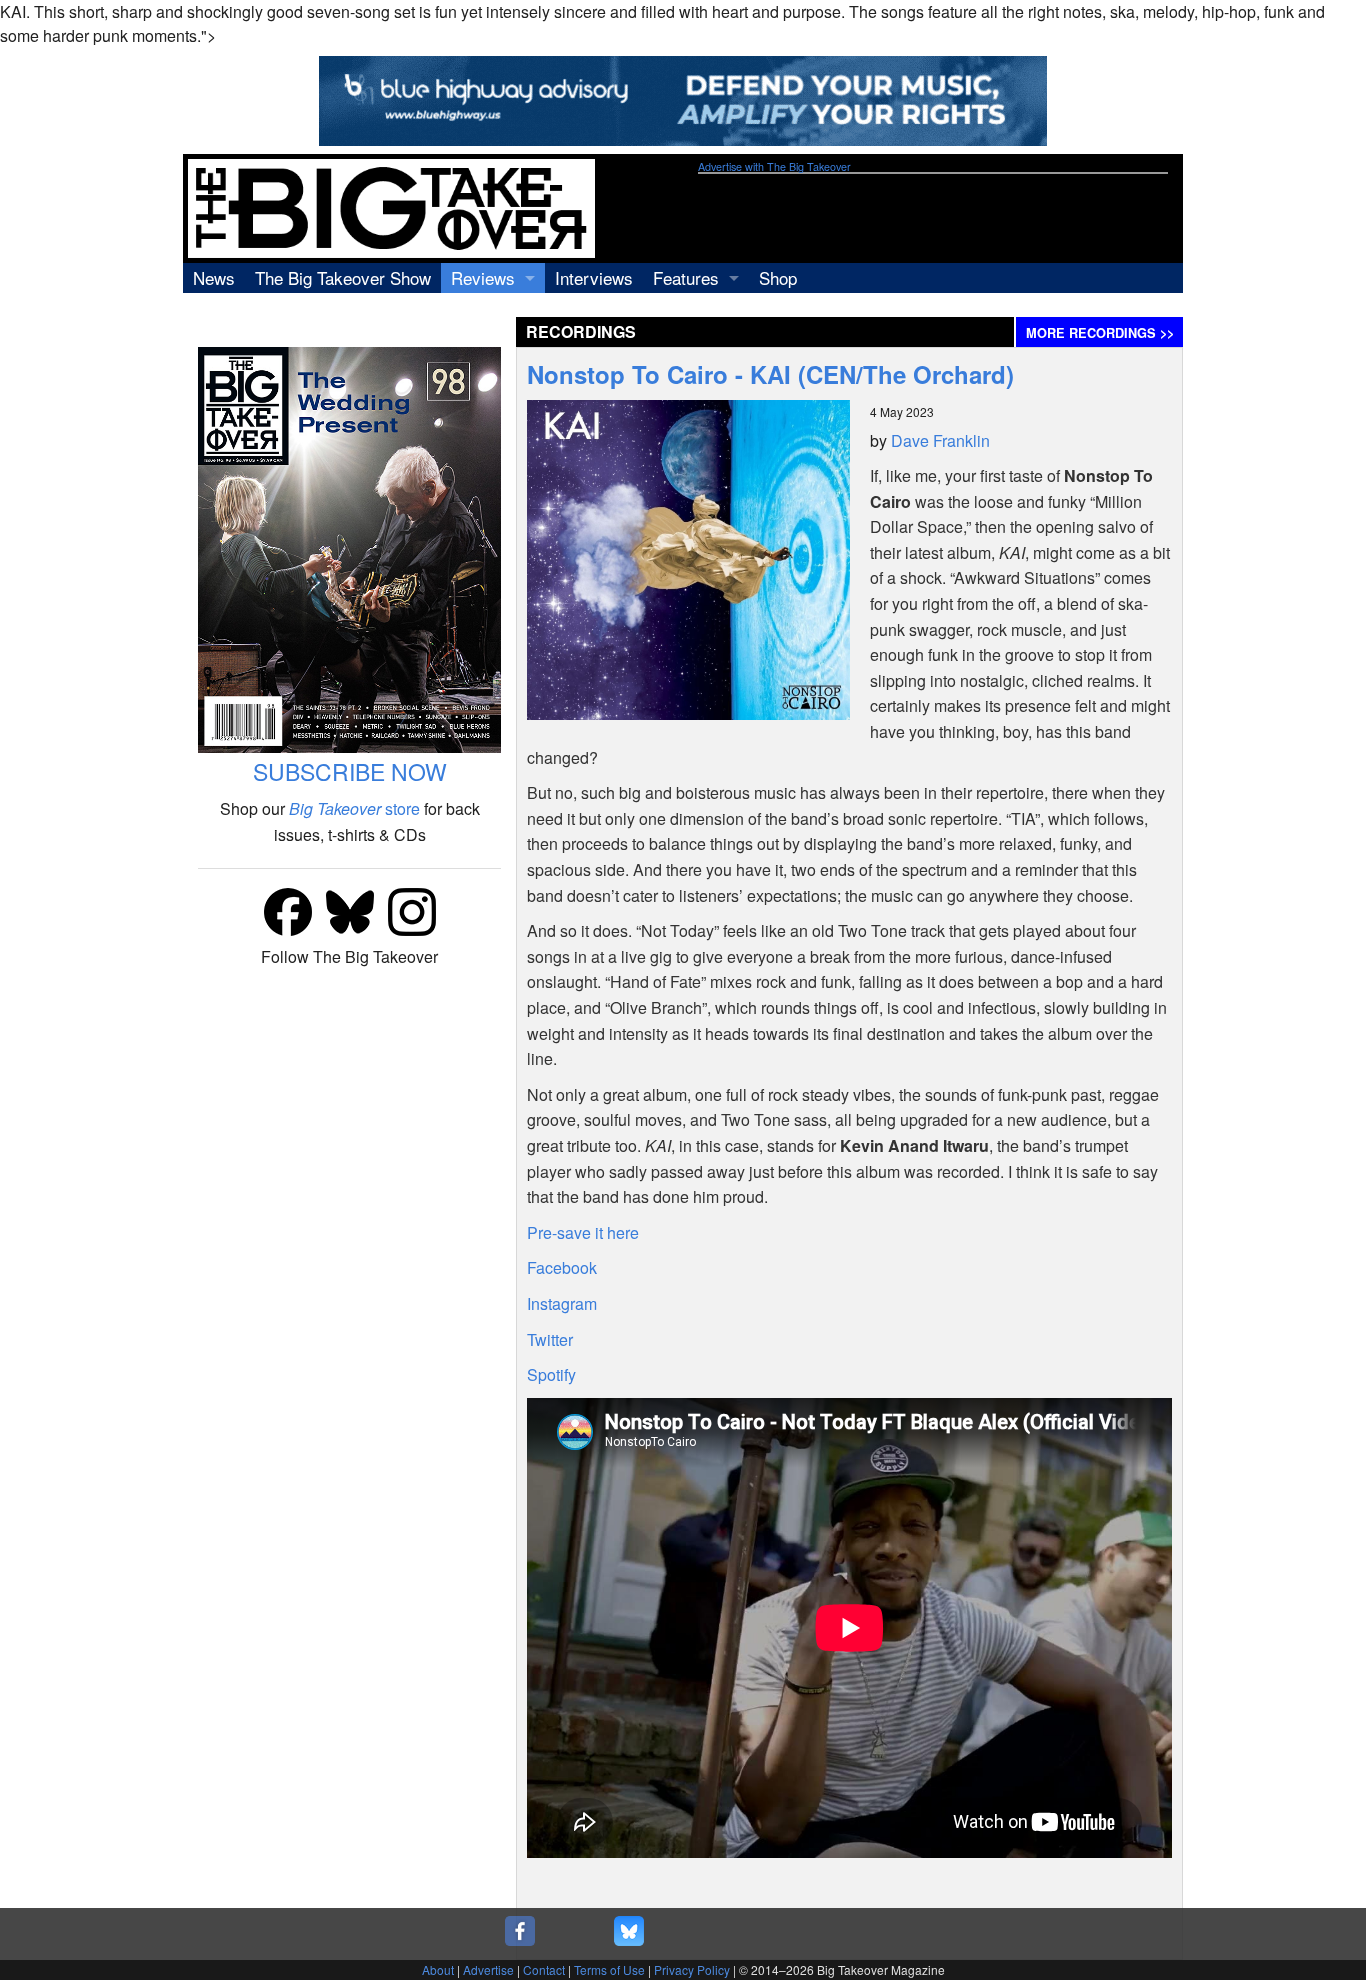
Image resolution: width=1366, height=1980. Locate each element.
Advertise (488, 1969)
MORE (1100, 333)
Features (686, 277)
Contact (544, 1969)
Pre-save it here (583, 1232)
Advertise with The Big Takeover (774, 166)
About (438, 1969)
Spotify (551, 1374)
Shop (778, 277)
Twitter (550, 1339)
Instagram (562, 1303)
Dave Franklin (940, 440)
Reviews (483, 277)
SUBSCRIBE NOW (350, 771)
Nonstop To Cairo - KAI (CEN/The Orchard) (770, 374)
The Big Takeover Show (343, 277)
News (214, 277)
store (354, 808)
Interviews (594, 277)
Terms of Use (609, 1969)
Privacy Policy (692, 1969)
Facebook (562, 1267)
